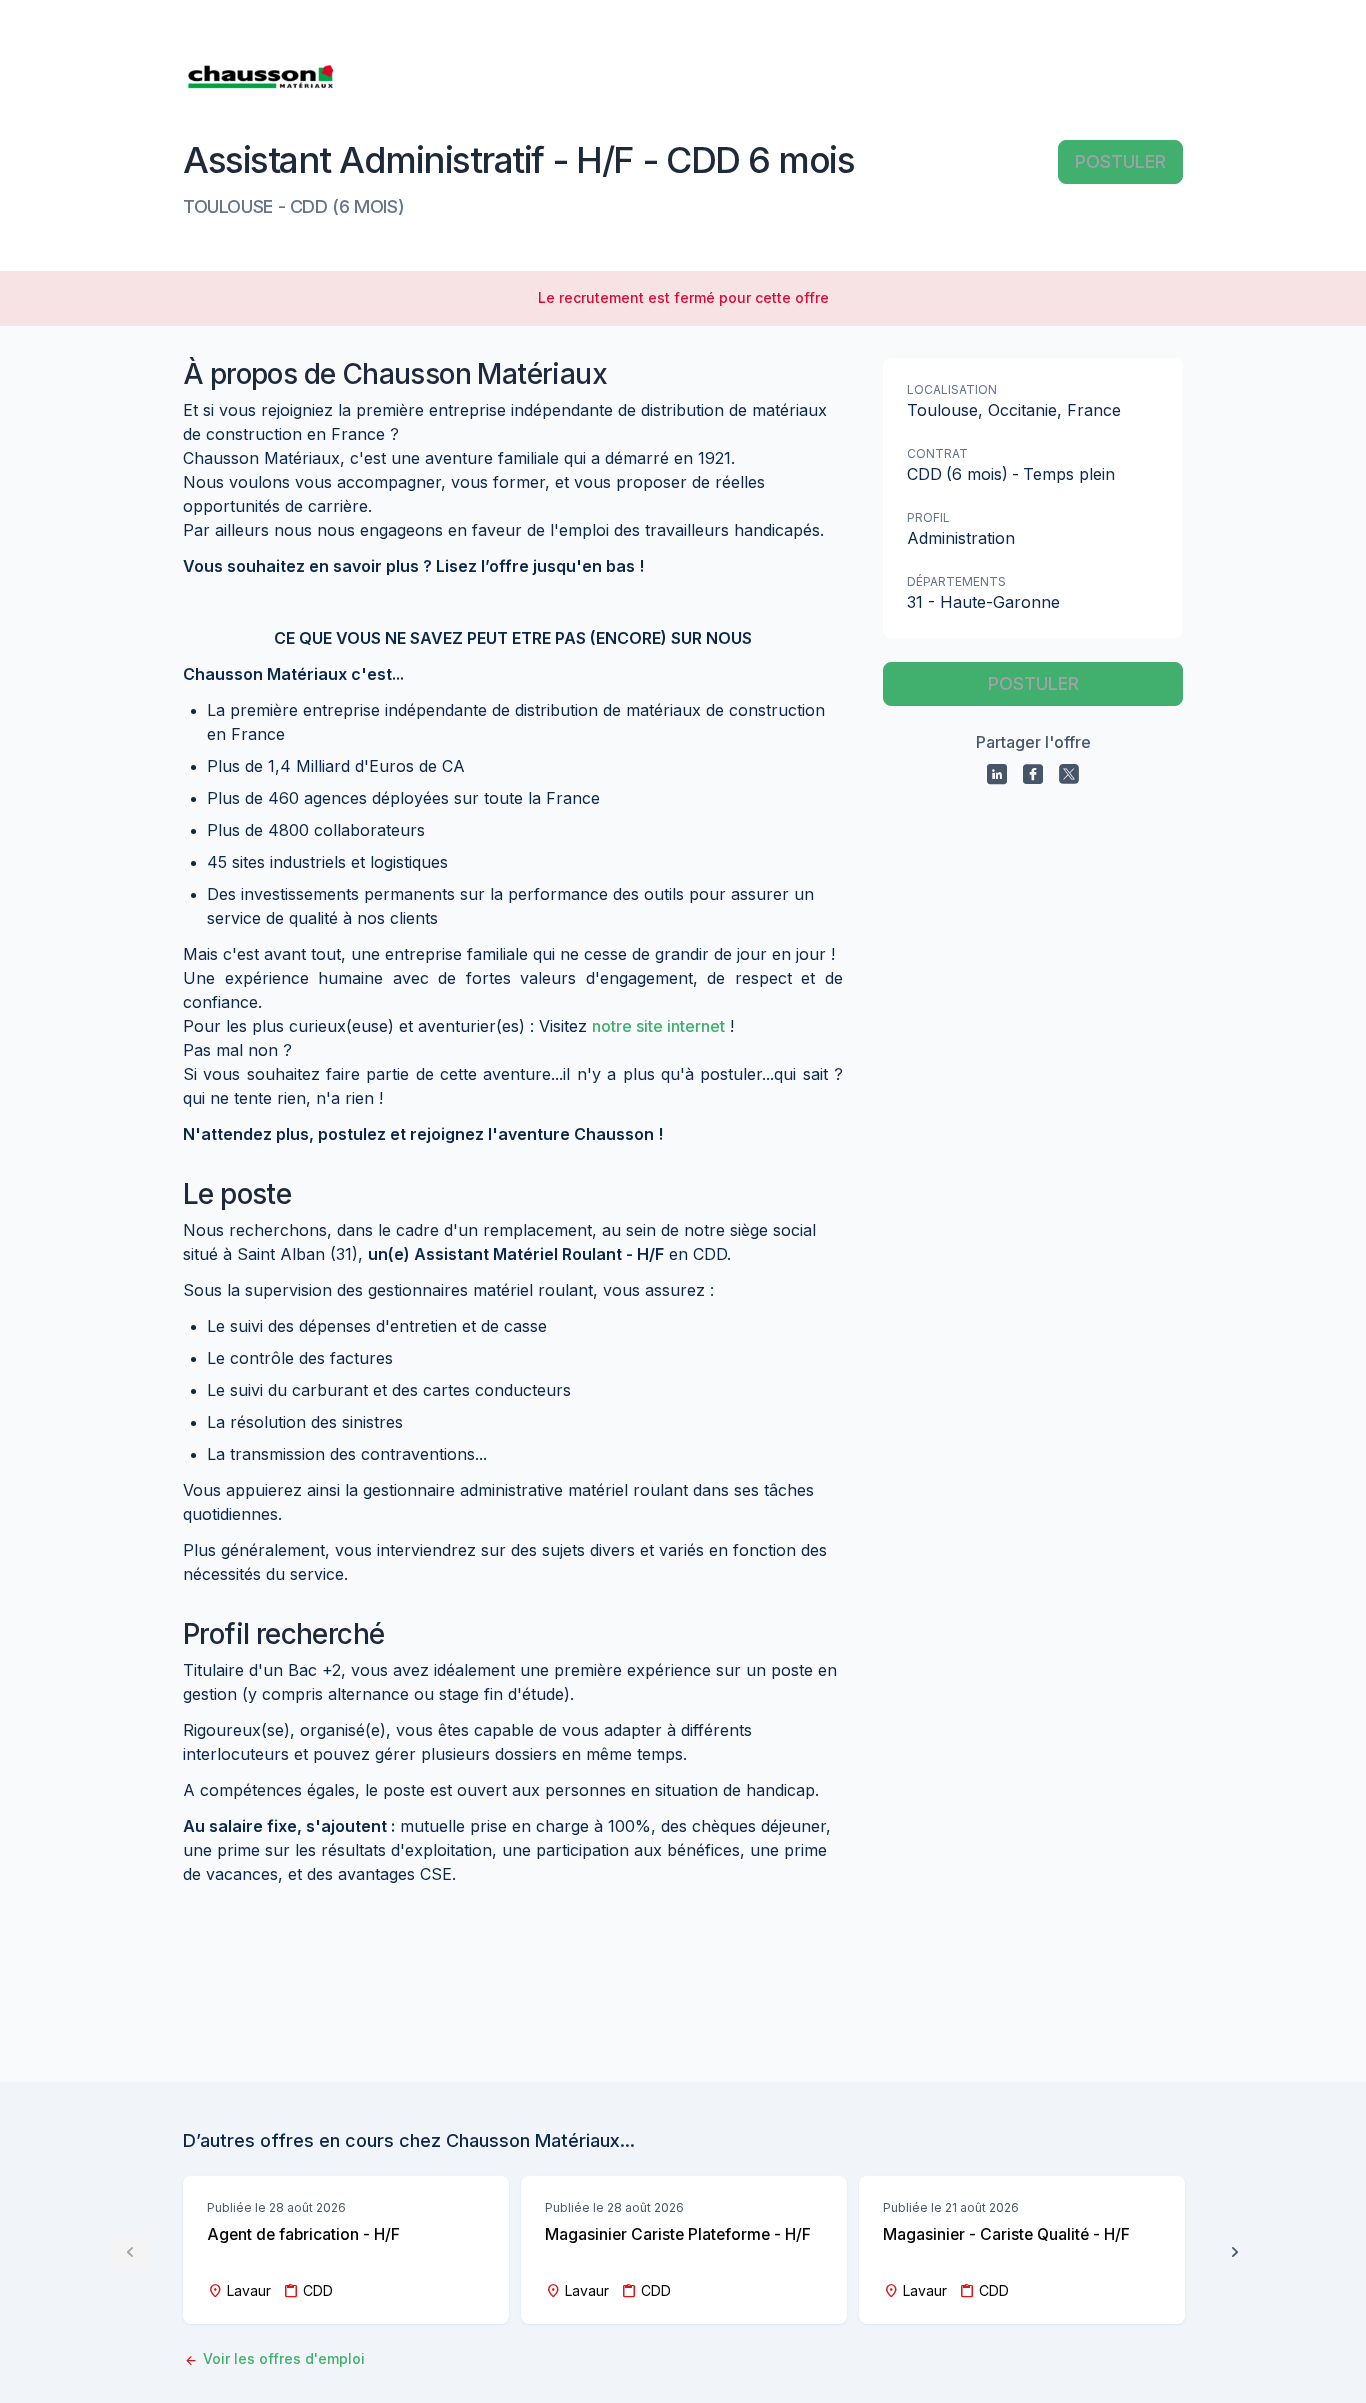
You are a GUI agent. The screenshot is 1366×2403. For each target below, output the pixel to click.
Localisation (952, 389)
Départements (956, 581)
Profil (928, 517)
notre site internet (658, 1026)
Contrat (937, 453)
